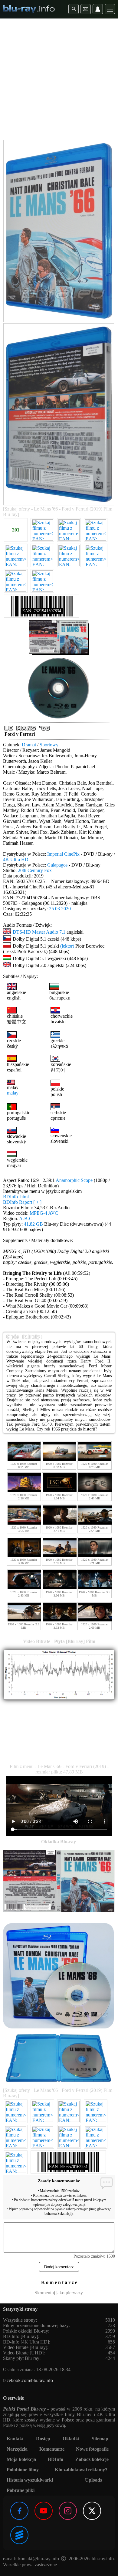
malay (13, 1093)
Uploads (93, 2480)
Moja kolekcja (21, 2459)
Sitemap (100, 2439)
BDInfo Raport (22, 1202)
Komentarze (52, 2449)
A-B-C (26, 1218)
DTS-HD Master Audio (35, 932)
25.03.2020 (60, 909)
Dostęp (43, 2439)
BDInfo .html (16, 1197)
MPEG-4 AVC (44, 1213)
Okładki (71, 2439)
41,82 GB (33, 1224)
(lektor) (67, 946)
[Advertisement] (59, 80)
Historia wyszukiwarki (30, 2480)
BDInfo (56, 2459)
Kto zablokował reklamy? (81, 2470)
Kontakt (15, 2439)
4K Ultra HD (16, 859)
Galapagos (57, 865)
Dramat (29, 745)
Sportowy (49, 745)
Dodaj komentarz (59, 2267)
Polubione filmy (23, 2470)
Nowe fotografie (92, 2449)
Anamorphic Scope (74, 1180)
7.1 (62, 932)
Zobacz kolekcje (92, 2459)
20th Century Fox (35, 870)
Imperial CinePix (63, 854)
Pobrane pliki (21, 2490)
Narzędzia (17, 2449)
